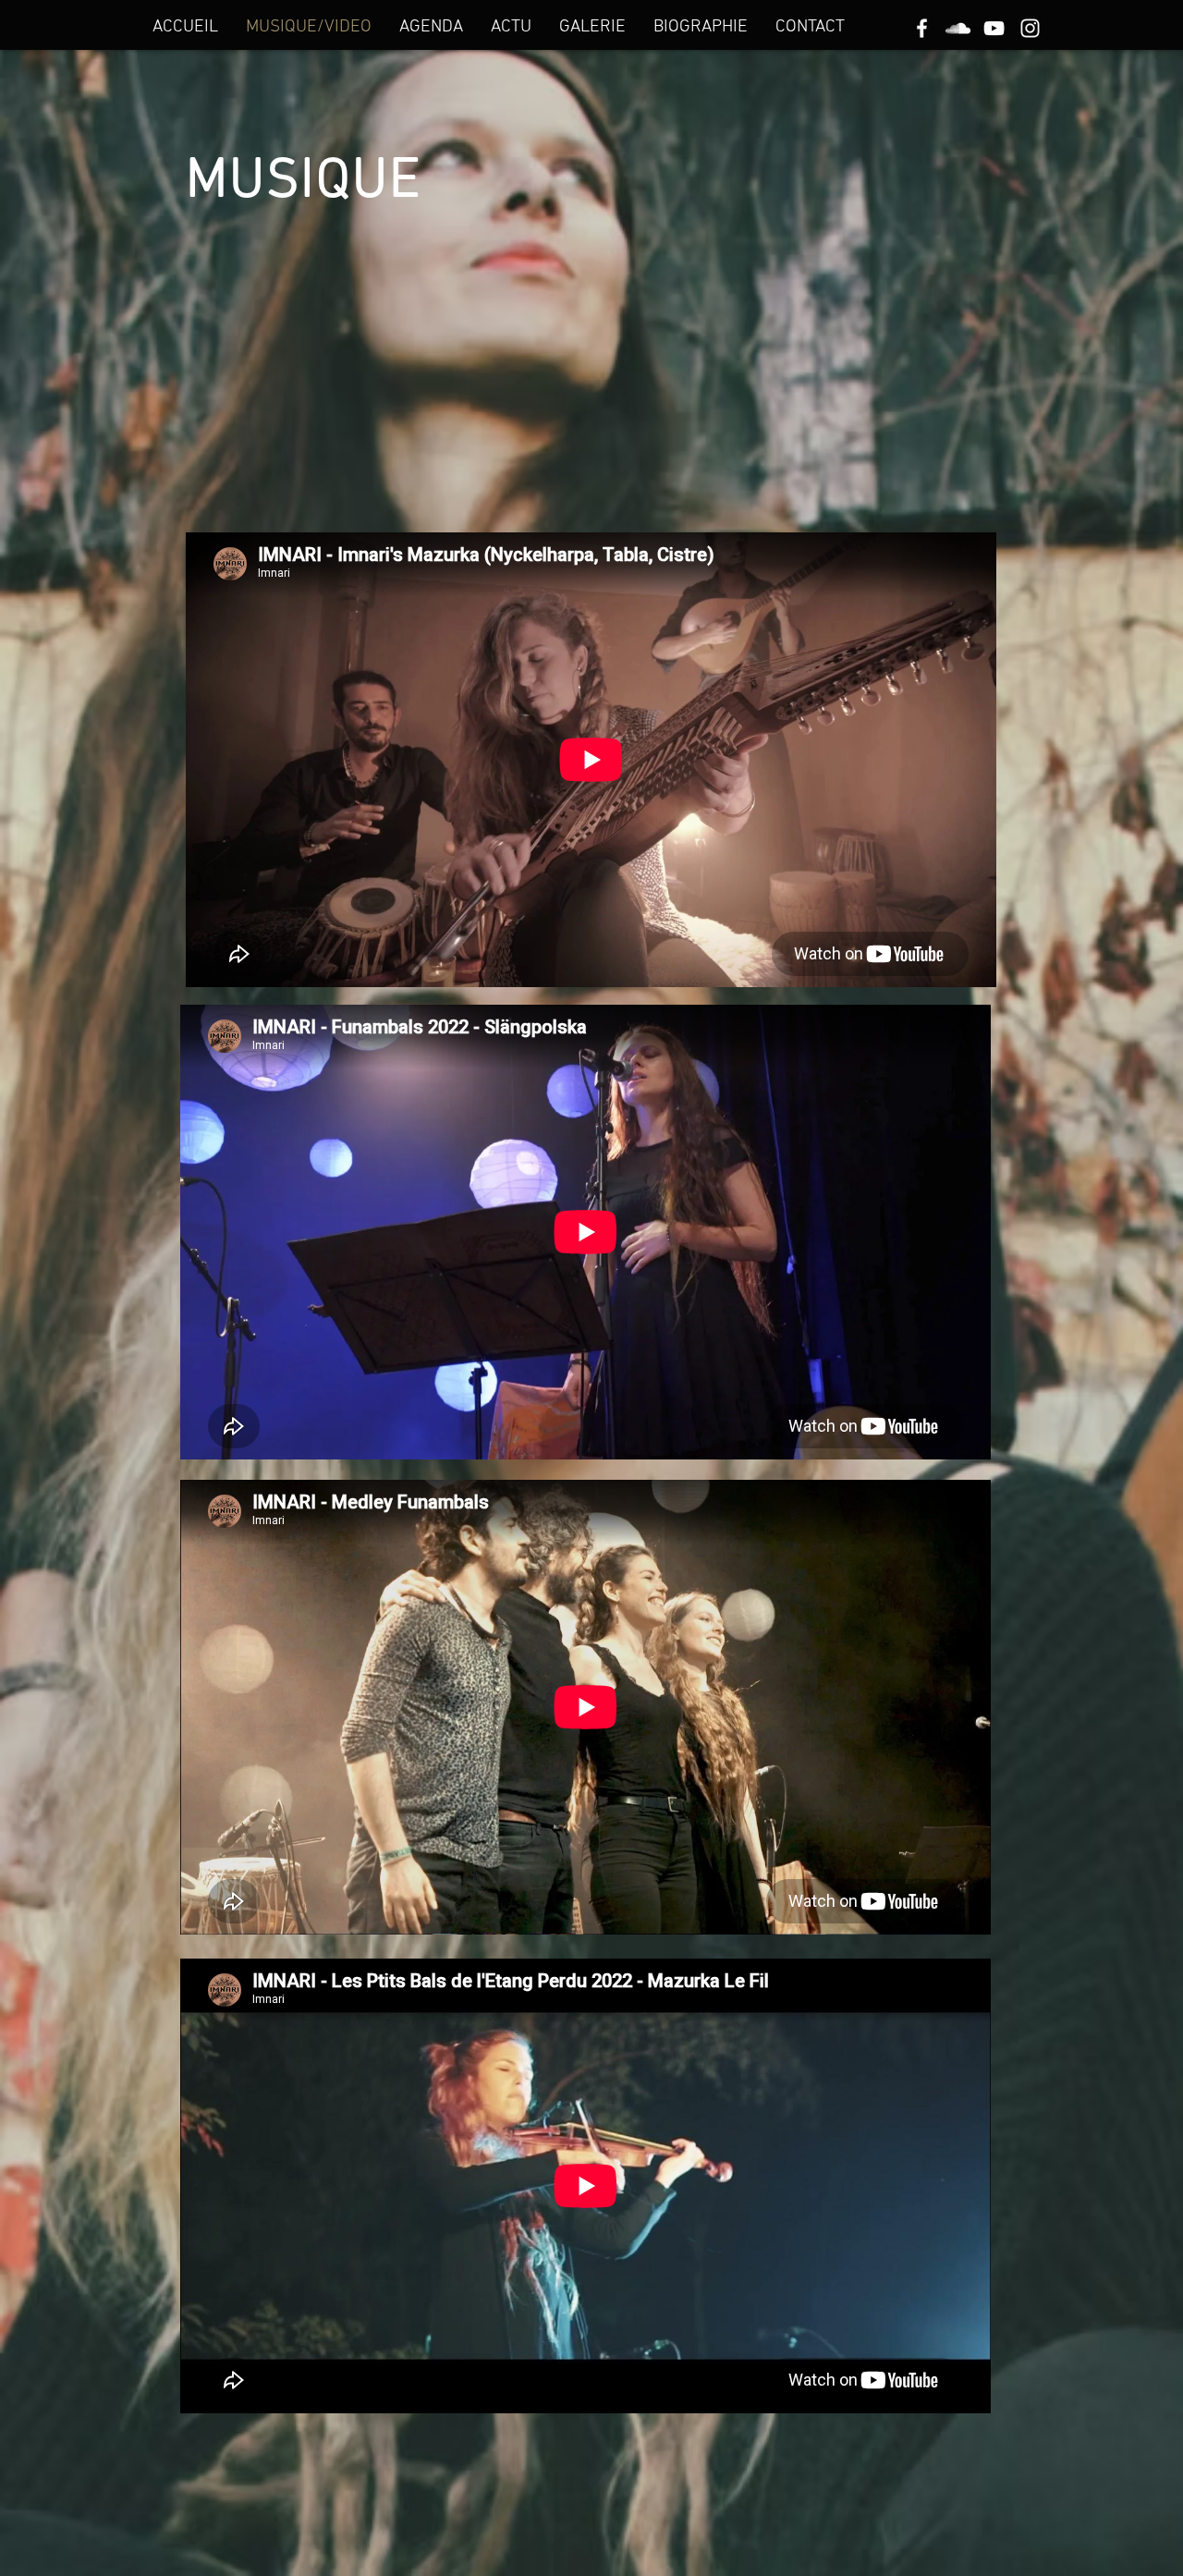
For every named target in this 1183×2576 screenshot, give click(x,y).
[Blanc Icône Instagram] (1030, 28)
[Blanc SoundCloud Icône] (958, 28)
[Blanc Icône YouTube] (994, 28)
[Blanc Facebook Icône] (922, 28)
